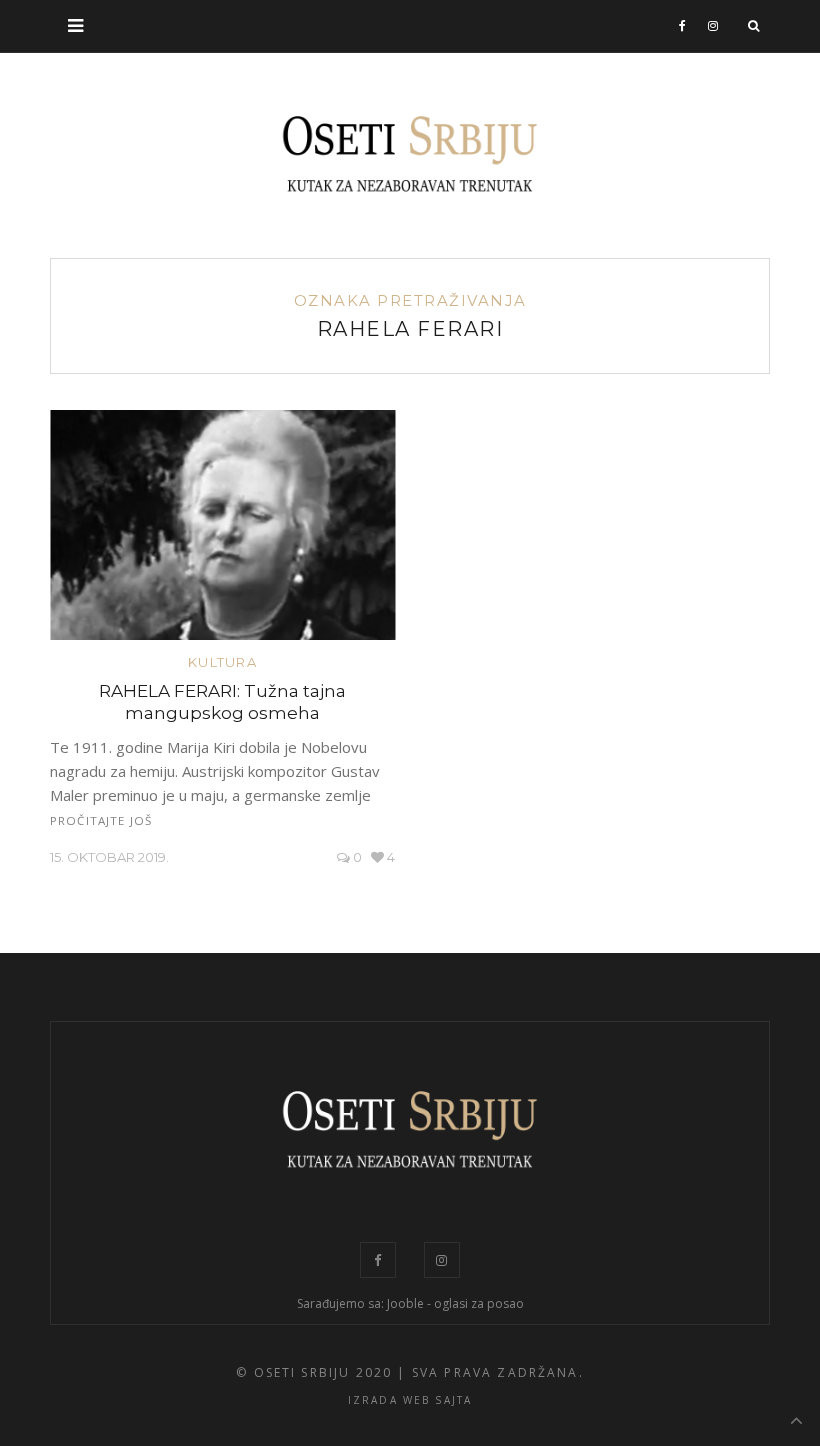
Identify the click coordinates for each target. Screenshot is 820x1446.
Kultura (222, 662)
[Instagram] (713, 26)
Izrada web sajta (410, 1400)
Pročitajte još (101, 820)
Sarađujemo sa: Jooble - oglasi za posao (410, 1303)
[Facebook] (683, 26)
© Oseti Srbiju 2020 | (321, 1372)
